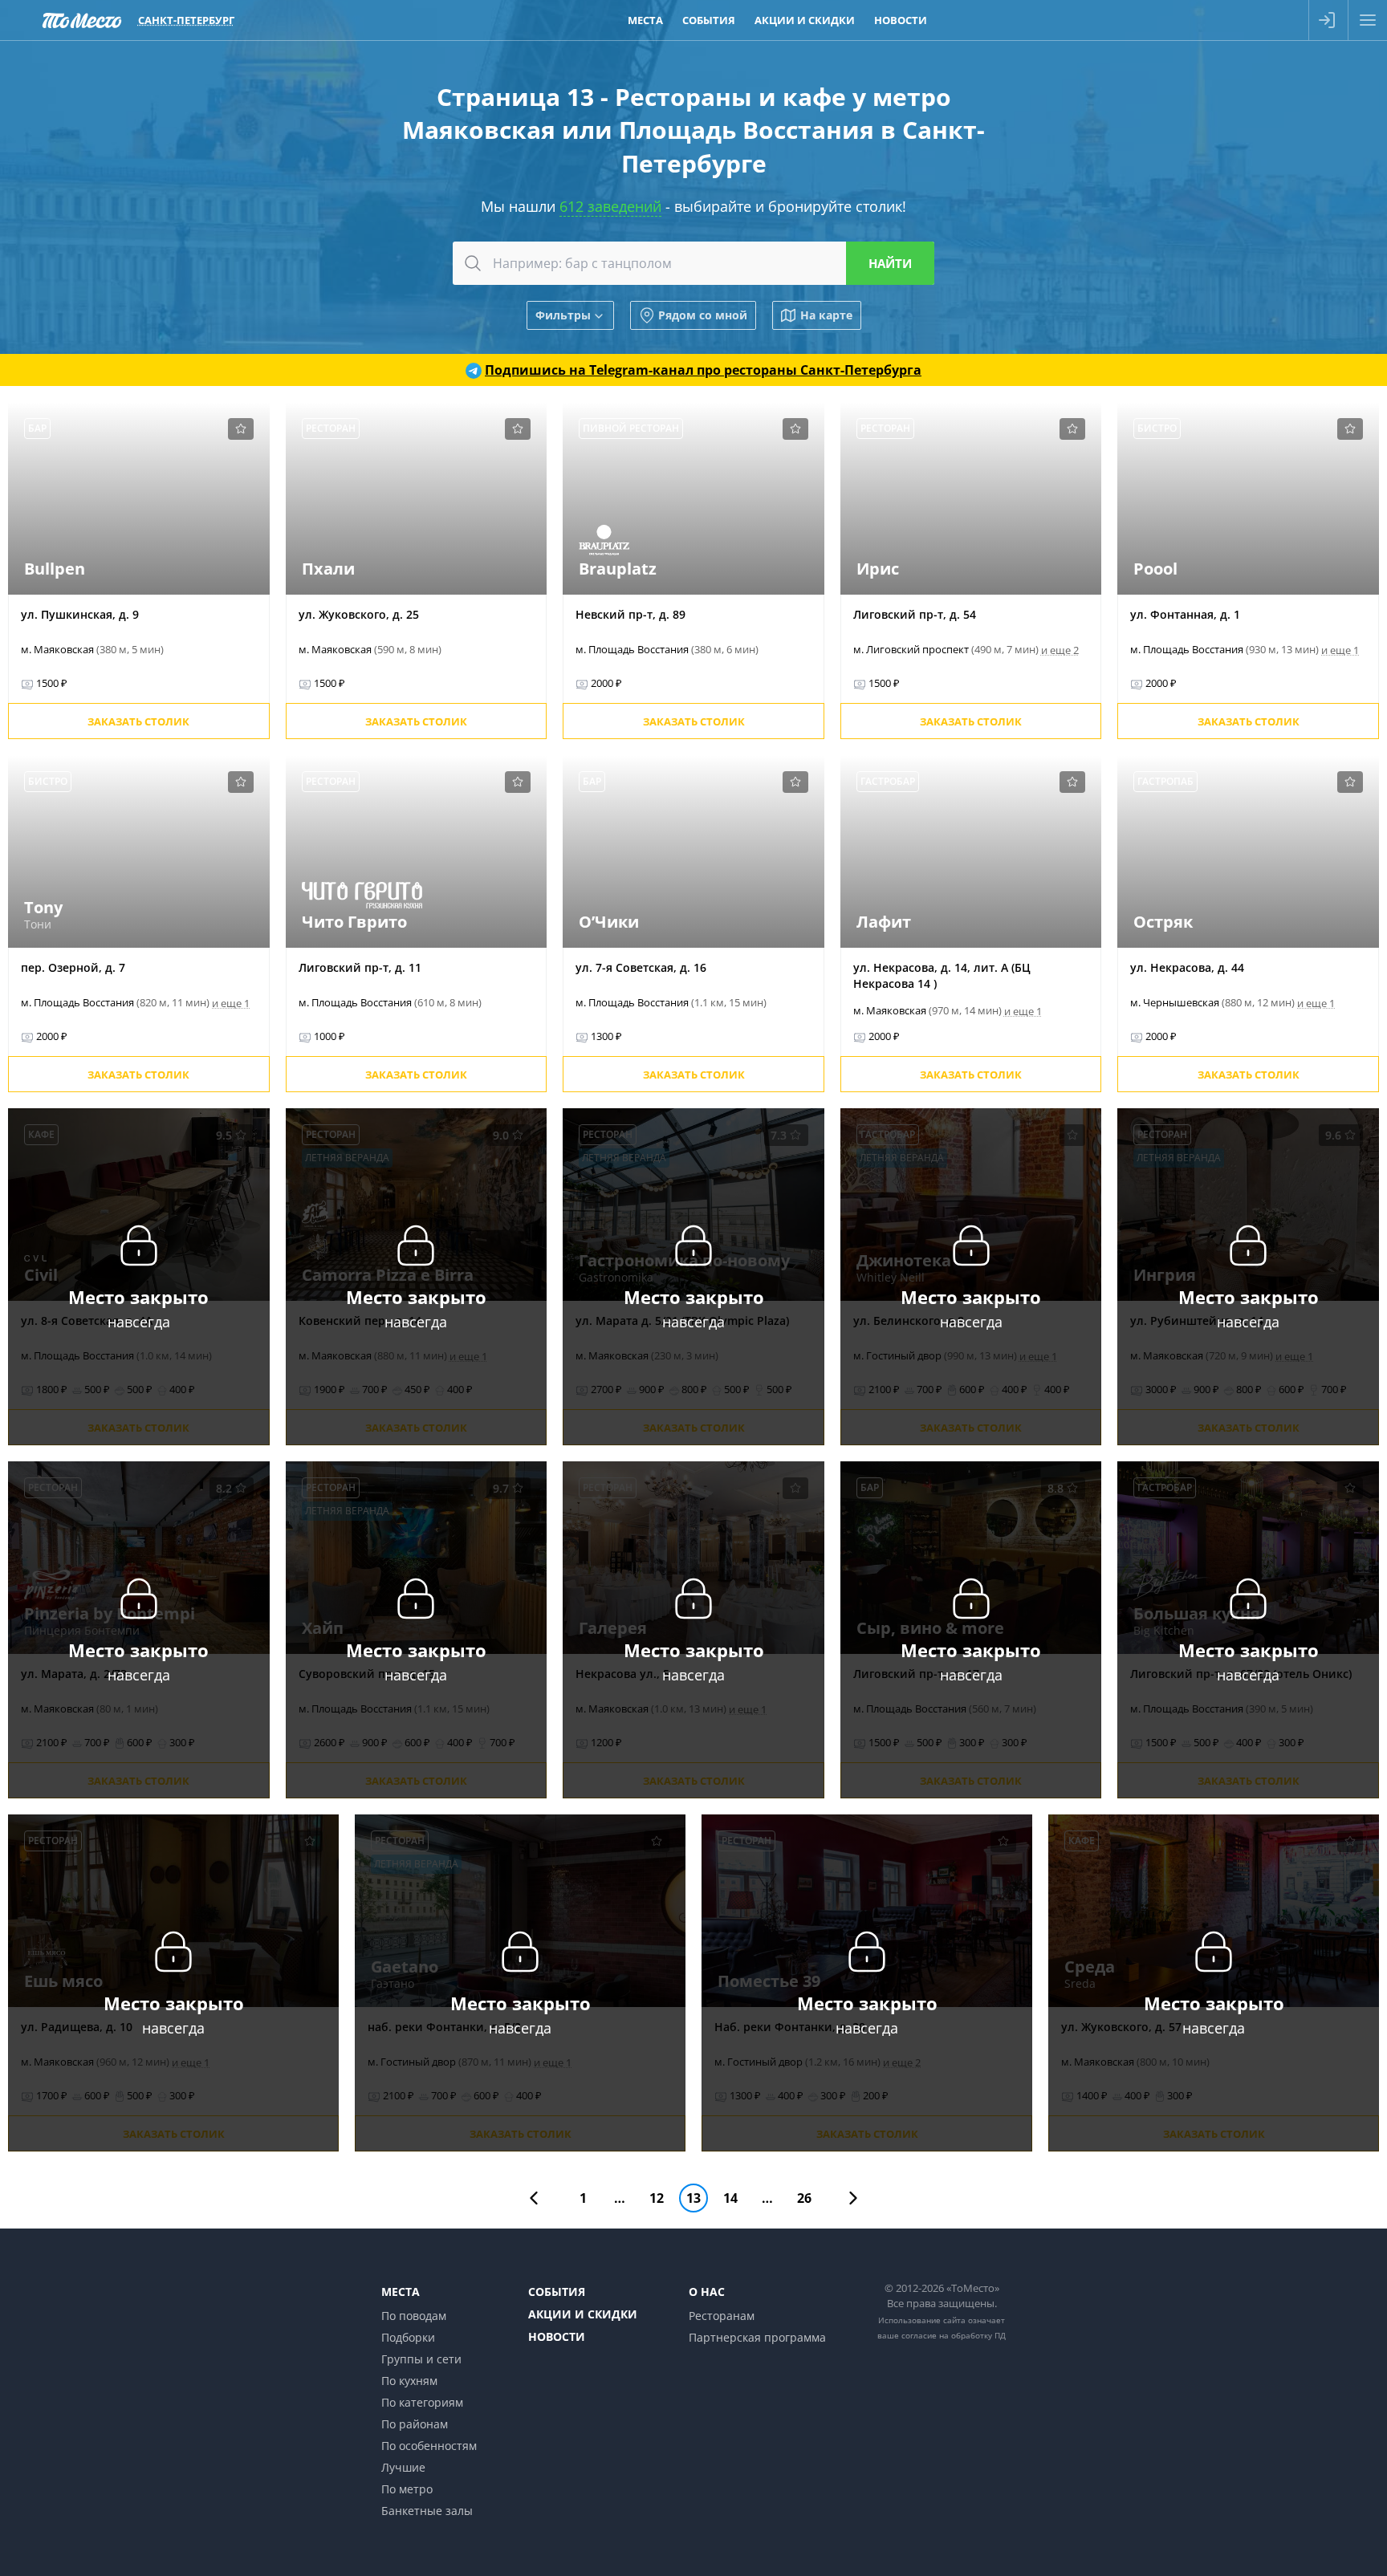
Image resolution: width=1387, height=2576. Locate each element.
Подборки (408, 2337)
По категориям (422, 2402)
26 (804, 2198)
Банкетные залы (427, 2511)
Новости (901, 20)
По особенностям (429, 2446)
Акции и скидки (805, 20)
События (709, 20)
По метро (407, 2489)
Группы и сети (421, 2359)
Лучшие (403, 2467)
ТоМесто (82, 20)
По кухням (409, 2381)
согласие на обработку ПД (954, 2335)
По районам (415, 2424)
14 (730, 2198)
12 (657, 2198)
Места (645, 20)
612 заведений (610, 206)
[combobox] (693, 263)
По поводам (414, 2316)
